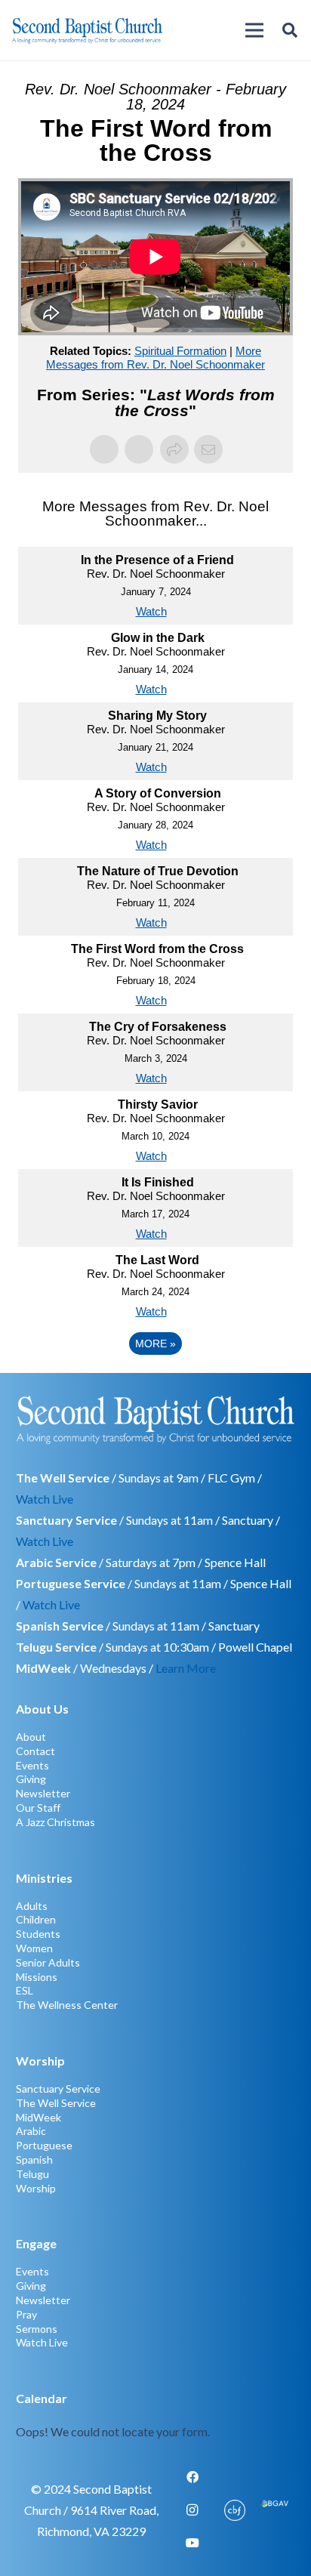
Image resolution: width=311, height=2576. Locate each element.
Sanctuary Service (58, 2089)
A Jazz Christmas (55, 1822)
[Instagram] (192, 2510)
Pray (26, 2314)
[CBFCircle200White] (235, 2510)
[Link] (156, 2415)
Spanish (34, 2160)
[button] (290, 30)
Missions (37, 1977)
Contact (35, 1751)
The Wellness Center (67, 2005)
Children (36, 1919)
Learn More (186, 1668)
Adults (32, 1906)
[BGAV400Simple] (274, 2510)
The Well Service (56, 2103)
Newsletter (43, 1793)
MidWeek (38, 2117)
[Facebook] (192, 2477)
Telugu (32, 2174)
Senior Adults (48, 1962)
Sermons (37, 2329)
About (31, 1737)
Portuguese (44, 2145)
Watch (151, 611)
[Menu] (254, 30)
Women (34, 1948)
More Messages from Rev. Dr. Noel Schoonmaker (155, 358)
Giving (31, 1779)
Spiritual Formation (180, 351)
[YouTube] (192, 2543)
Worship (36, 2188)
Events (32, 1765)
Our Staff (38, 1808)
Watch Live (45, 1499)
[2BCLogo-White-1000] (156, 1419)
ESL (25, 1990)
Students (38, 1934)
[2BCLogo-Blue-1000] (87, 30)
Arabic (31, 2131)
